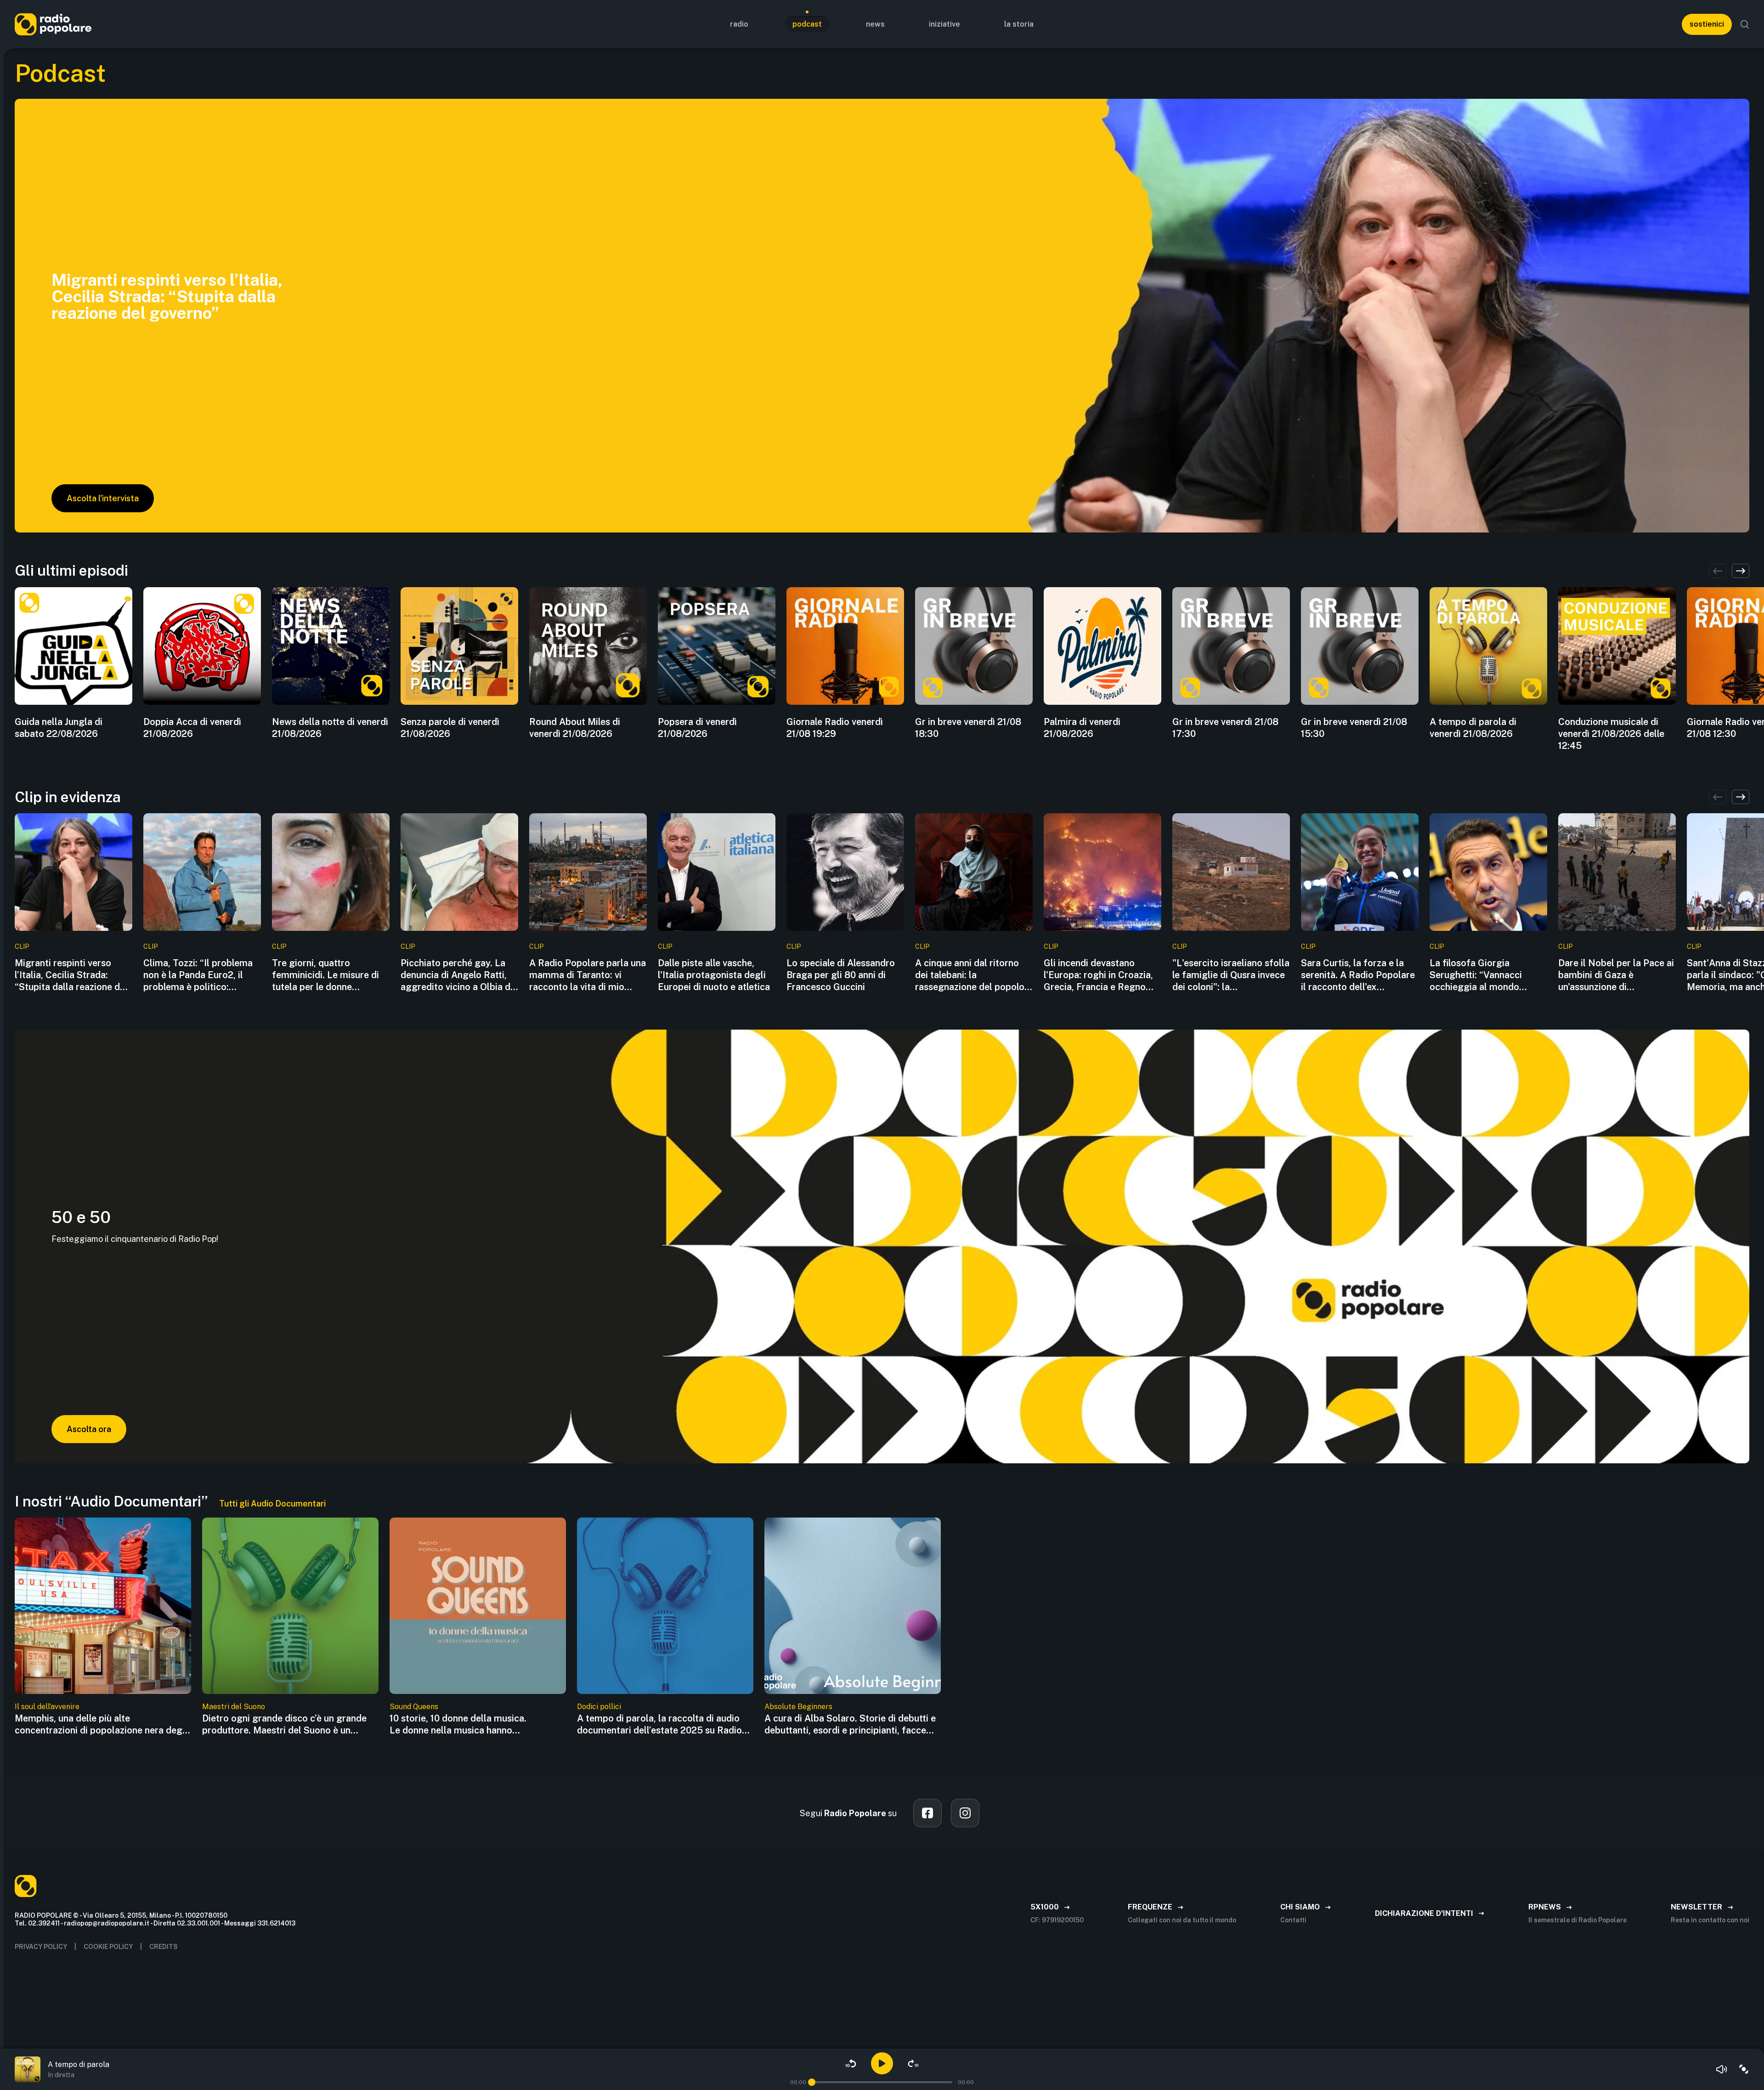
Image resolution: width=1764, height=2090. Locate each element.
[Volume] (1722, 2069)
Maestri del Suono (234, 1707)
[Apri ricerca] (1745, 24)
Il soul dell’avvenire (47, 1707)
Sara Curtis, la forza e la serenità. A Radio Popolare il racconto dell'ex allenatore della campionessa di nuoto (1358, 975)
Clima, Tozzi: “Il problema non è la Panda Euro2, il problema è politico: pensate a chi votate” (198, 975)
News (875, 24)
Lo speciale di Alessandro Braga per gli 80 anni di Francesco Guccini (841, 975)
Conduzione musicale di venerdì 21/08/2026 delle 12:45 (1611, 734)
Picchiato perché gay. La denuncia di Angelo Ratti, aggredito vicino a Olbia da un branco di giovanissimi (458, 975)
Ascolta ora (89, 1429)
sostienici (1707, 24)
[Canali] (1744, 2069)
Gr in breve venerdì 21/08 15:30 (1354, 728)
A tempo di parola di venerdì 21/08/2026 (1473, 728)
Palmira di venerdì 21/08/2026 (1082, 728)
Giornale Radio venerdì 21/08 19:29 (835, 728)
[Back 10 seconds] (851, 2063)
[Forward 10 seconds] (913, 2063)
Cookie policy (108, 1947)
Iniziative (944, 24)
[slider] (812, 2082)
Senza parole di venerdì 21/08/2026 (450, 728)
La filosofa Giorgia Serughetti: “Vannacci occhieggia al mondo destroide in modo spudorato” (1476, 975)
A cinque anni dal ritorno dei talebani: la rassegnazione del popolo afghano (970, 975)
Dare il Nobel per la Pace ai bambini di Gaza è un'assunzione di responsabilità (1616, 975)
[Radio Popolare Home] (53, 24)
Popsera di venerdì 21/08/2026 (697, 728)
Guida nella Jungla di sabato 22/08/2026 (59, 728)
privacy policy (41, 1947)
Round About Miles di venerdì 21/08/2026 (575, 728)
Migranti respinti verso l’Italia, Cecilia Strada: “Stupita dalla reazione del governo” (71, 975)
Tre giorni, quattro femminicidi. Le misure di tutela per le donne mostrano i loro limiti (325, 975)
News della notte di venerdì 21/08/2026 (330, 728)
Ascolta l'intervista (103, 498)
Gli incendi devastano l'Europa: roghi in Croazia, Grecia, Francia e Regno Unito (1098, 975)
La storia (1019, 24)
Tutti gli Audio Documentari (272, 1504)
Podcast (807, 24)
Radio (739, 24)
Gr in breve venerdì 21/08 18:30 (968, 728)
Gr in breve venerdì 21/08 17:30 (1225, 728)
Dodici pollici (599, 1707)
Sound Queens (414, 1707)
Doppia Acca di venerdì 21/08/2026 (192, 728)
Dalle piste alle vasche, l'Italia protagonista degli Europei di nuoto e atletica (714, 975)
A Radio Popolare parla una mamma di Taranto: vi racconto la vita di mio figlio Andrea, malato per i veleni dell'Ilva (588, 975)
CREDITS (164, 1947)
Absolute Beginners (798, 1707)
